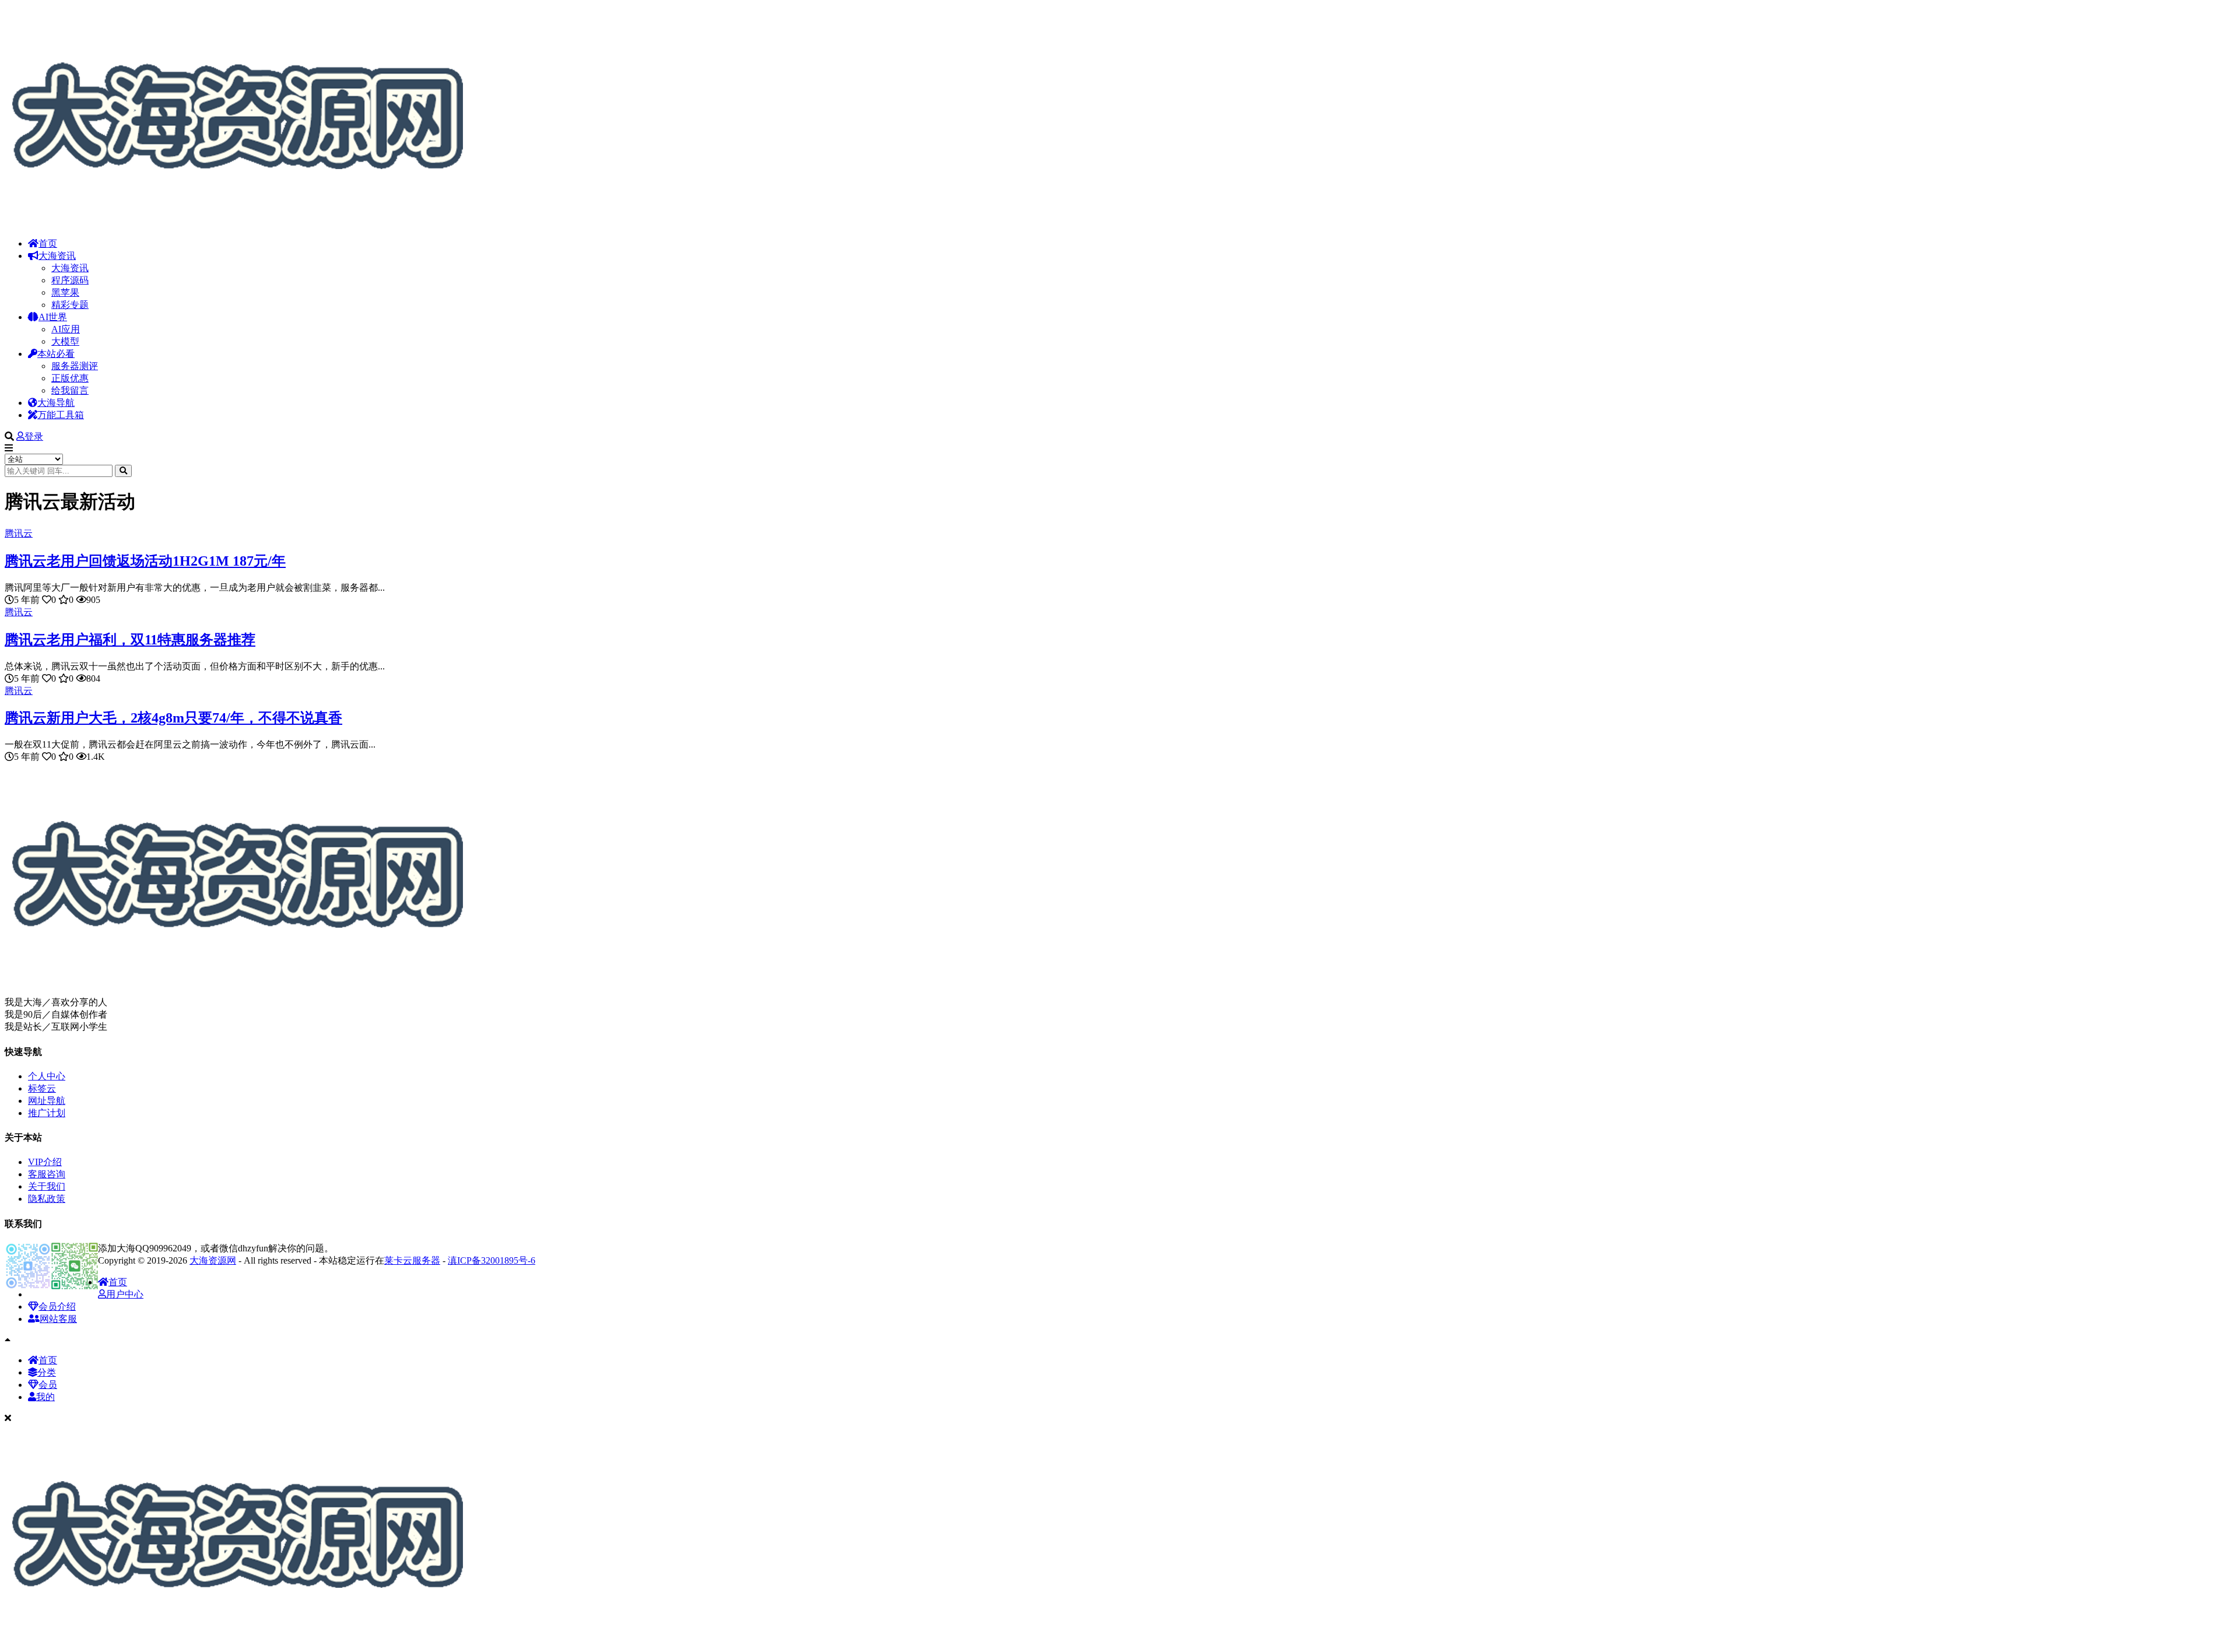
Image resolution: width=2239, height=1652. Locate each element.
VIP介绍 (45, 1162)
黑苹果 (65, 292)
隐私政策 (47, 1199)
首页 (48, 243)
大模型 (65, 341)
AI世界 (53, 317)
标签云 (42, 1088)
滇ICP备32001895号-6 (492, 1260)
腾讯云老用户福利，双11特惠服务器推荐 (130, 640)
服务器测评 (75, 366)
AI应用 (66, 329)
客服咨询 (47, 1174)
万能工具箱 (61, 415)
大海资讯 (57, 256)
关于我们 (47, 1186)
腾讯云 (19, 533)
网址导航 (47, 1101)
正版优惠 (70, 378)
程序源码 (70, 280)
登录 (34, 436)
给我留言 (70, 390)
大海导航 (56, 403)
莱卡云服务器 (412, 1260)
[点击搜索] (123, 471)
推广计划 (47, 1113)
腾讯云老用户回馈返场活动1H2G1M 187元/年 (145, 561)
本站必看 (56, 354)
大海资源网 (213, 1260)
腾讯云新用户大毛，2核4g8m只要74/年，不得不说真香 (173, 718)
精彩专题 (70, 305)
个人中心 (47, 1076)
